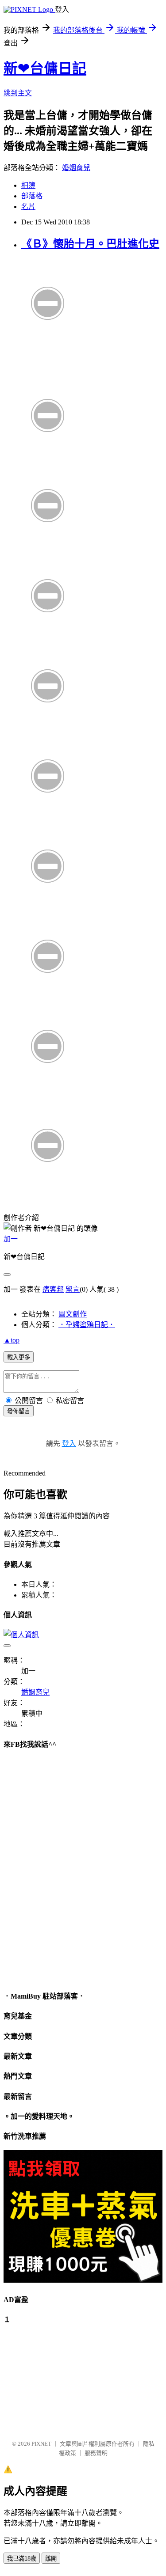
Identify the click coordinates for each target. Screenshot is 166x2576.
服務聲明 (96, 2453)
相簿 (28, 185)
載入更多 (19, 1357)
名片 (28, 207)
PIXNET (41, 2444)
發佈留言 (19, 1411)
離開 (51, 2559)
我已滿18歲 (22, 2559)
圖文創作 (73, 1314)
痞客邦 (53, 1289)
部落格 (32, 196)
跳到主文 (18, 93)
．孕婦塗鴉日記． (87, 1325)
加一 (11, 1239)
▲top (12, 1340)
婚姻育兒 (76, 168)
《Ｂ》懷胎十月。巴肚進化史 (90, 244)
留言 (73, 1289)
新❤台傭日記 (45, 68)
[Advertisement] (48, 2378)
